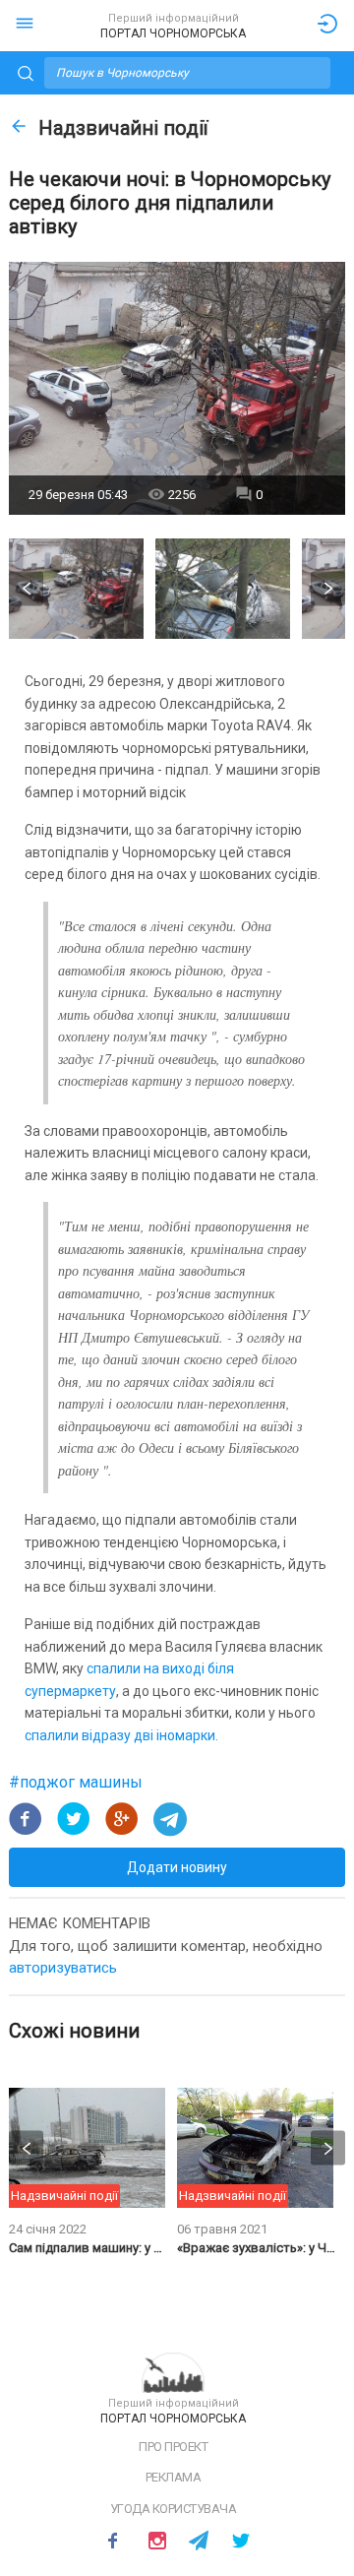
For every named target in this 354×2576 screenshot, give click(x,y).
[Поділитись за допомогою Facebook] (26, 1819)
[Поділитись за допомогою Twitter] (74, 1819)
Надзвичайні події (123, 128)
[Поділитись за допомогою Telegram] (170, 1819)
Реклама (174, 2477)
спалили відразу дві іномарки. (121, 1735)
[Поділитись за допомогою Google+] (122, 1819)
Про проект (173, 2447)
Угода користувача (174, 2509)
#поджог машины (76, 1782)
